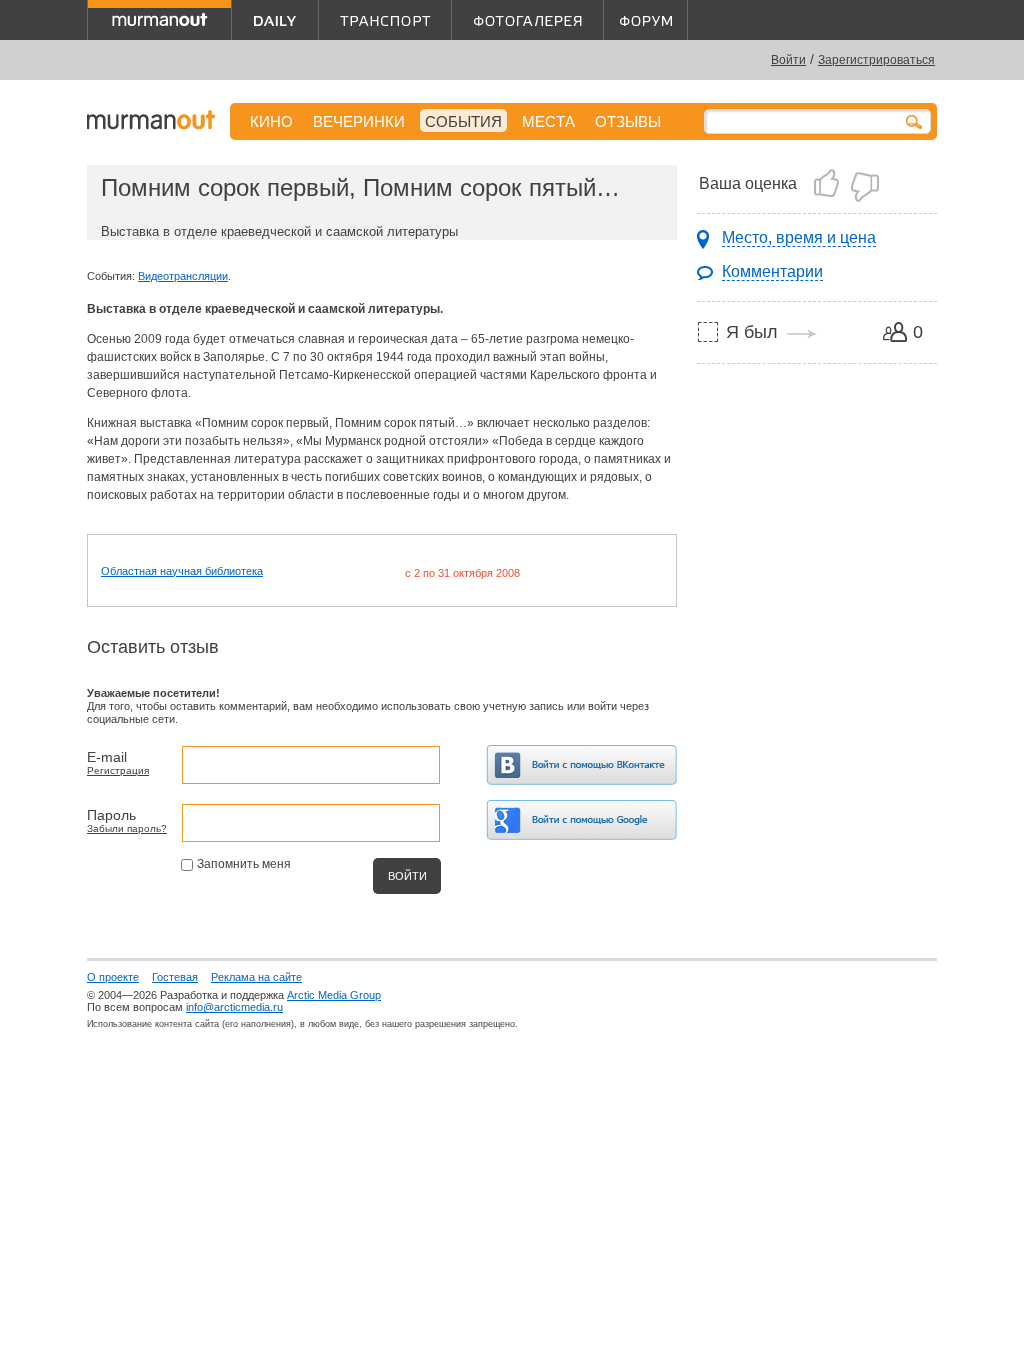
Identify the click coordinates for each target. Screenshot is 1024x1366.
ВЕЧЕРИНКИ (359, 121)
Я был (752, 332)
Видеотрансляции (183, 276)
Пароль (111, 815)
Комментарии (772, 271)
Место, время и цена (799, 237)
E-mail (107, 757)
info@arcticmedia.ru (234, 1007)
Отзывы (628, 121)
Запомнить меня (244, 864)
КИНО (271, 121)
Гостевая (175, 977)
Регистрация (118, 770)
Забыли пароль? (127, 828)
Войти (788, 60)
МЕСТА (548, 121)
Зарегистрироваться (876, 60)
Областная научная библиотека (182, 571)
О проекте (113, 977)
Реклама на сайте (256, 977)
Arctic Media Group (334, 995)
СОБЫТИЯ (463, 121)
